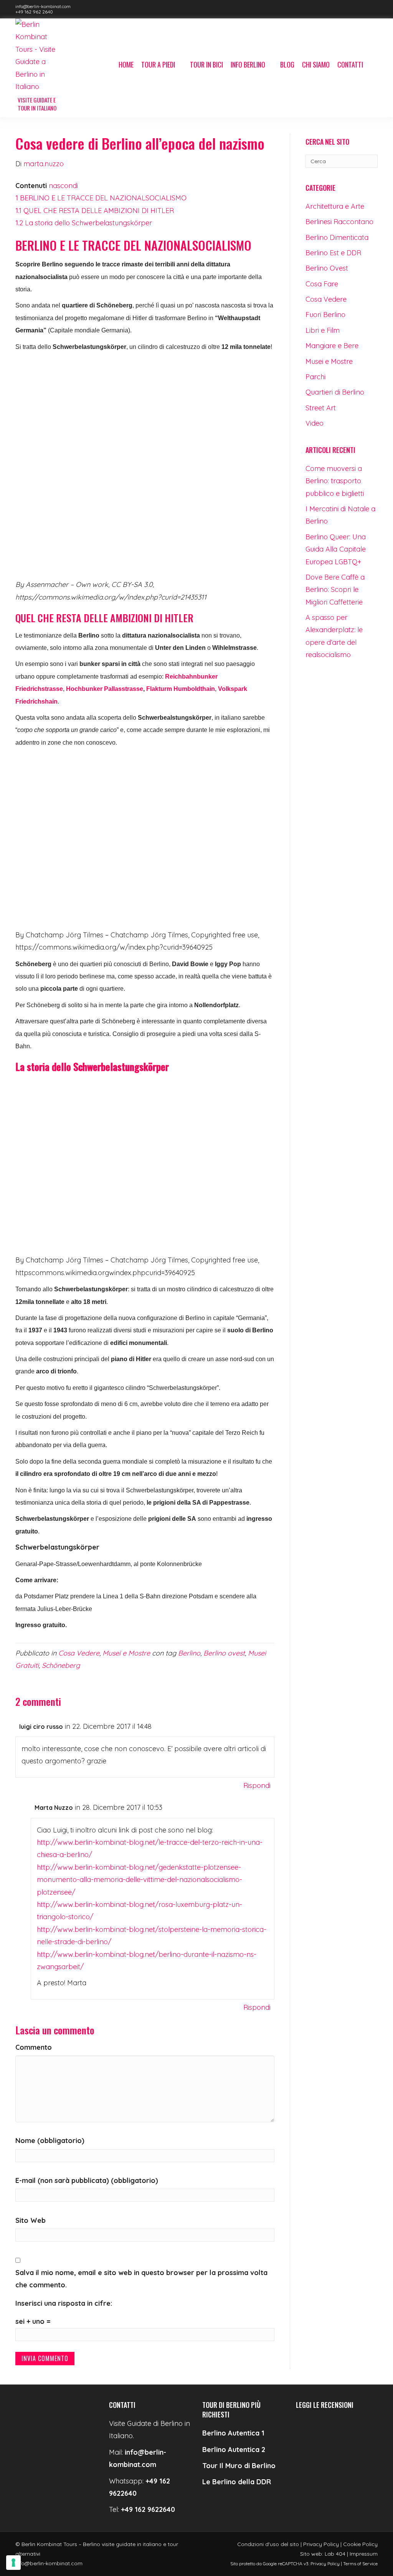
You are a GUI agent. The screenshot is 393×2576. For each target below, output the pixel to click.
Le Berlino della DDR (237, 2482)
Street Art (321, 408)
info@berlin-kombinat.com (43, 6)
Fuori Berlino (325, 315)
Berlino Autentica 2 (234, 2450)
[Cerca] (372, 65)
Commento (34, 2047)
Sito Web (31, 2220)
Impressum (364, 2554)
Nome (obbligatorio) (50, 2141)
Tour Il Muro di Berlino (239, 2466)
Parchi (315, 377)
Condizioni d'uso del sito (268, 2544)
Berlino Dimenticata (337, 237)
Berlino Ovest (327, 268)
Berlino (189, 1653)
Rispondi (257, 1785)
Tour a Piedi (158, 64)
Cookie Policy (360, 2544)
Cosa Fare (322, 284)
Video (315, 423)
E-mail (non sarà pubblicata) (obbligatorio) (87, 2180)
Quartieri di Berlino (335, 392)
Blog (287, 64)
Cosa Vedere (79, 1653)
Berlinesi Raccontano (339, 222)
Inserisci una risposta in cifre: (64, 2303)
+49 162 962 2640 (34, 12)
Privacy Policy (321, 2544)
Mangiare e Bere (332, 346)
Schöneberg (61, 1665)
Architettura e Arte (335, 206)
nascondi (63, 186)
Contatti (350, 64)
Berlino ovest (224, 1653)
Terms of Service (360, 2564)
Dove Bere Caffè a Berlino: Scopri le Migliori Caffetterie (335, 590)
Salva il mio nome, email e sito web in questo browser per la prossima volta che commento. (141, 2279)
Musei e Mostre (126, 1653)
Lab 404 (335, 2554)
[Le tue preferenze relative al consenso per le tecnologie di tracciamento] (13, 2563)
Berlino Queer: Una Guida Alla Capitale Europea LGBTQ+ (336, 549)
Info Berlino (248, 64)
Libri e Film (323, 330)
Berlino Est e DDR (333, 253)
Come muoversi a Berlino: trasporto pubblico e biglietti (335, 481)
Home (126, 64)
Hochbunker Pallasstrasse (105, 689)
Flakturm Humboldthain (180, 689)
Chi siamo (316, 64)
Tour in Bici (206, 64)
